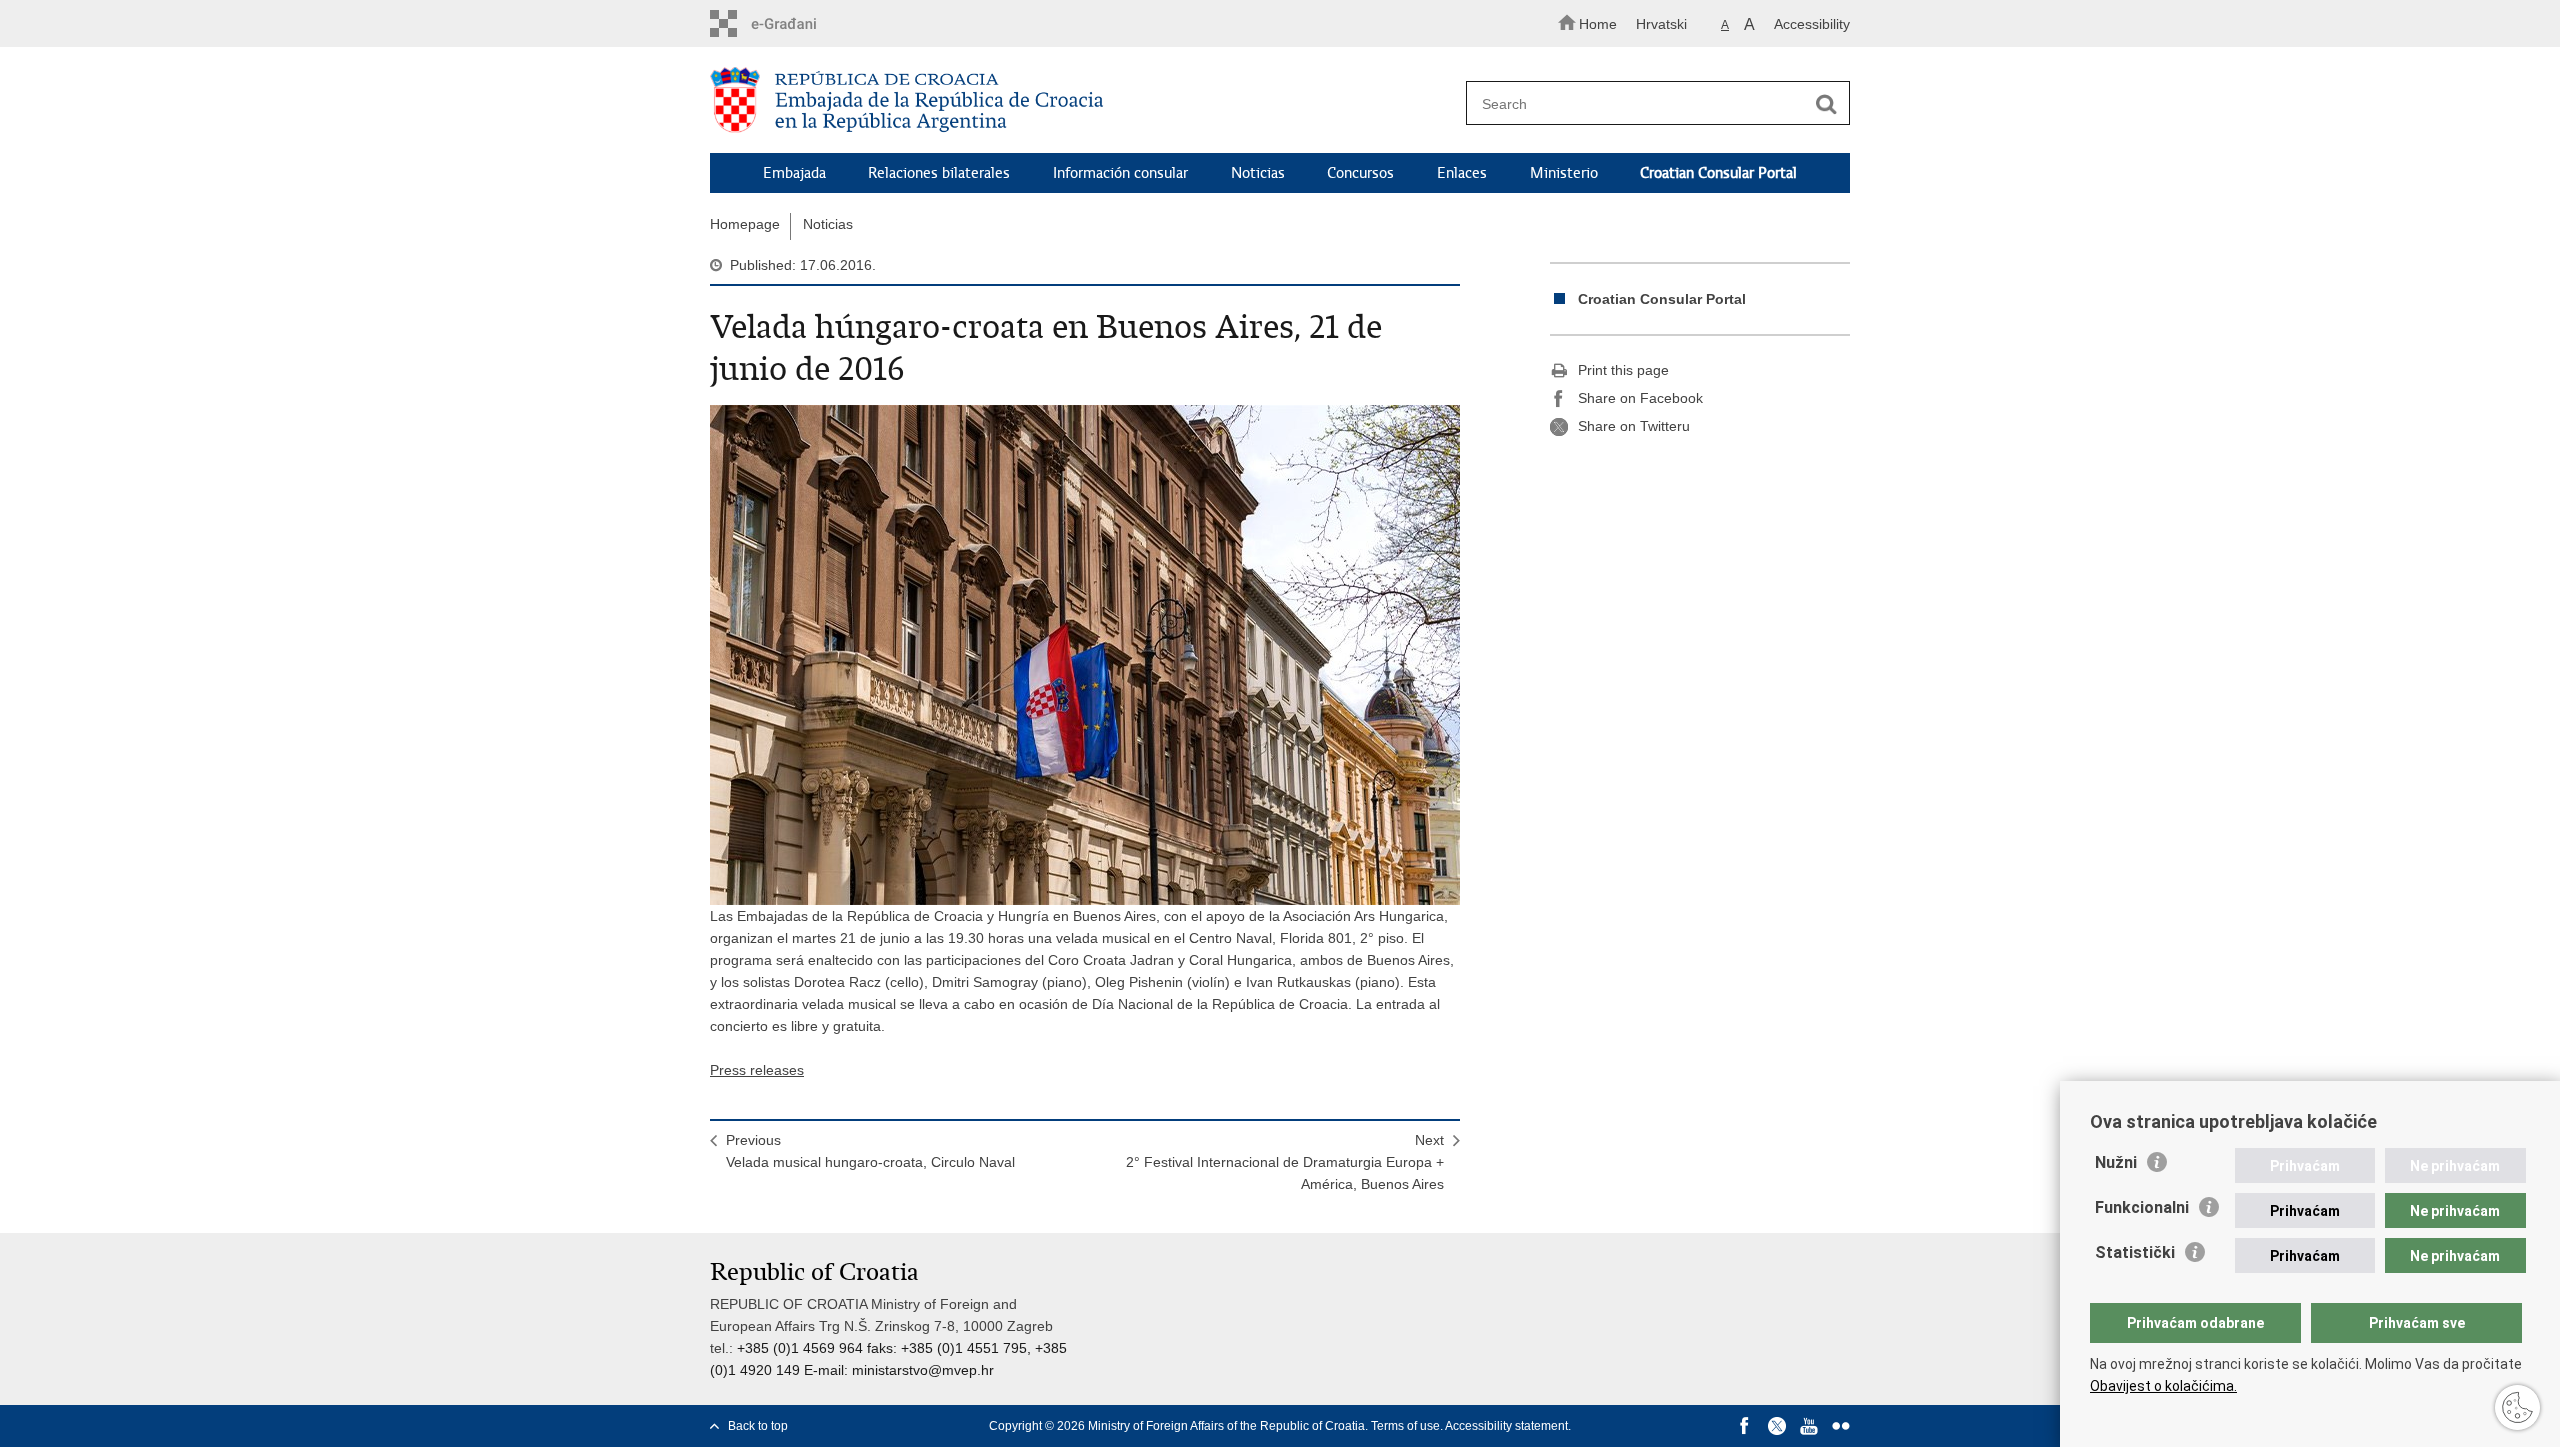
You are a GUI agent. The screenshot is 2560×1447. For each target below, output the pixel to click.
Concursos (1360, 173)
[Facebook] (1745, 1426)
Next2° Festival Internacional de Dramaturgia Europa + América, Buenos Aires (1285, 1162)
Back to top (758, 1426)
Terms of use (1405, 1426)
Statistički (2135, 1252)
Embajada (794, 173)
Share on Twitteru (1634, 426)
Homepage (745, 224)
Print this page (1623, 370)
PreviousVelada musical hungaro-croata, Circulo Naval (870, 1151)
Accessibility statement (1506, 1426)
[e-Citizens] (795, 23)
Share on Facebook (1640, 398)
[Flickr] (1841, 1426)
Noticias (1258, 173)
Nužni (2116, 1162)
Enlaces (1462, 173)
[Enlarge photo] (1085, 655)
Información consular (1120, 173)
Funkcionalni (2142, 1207)
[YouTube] (1809, 1426)
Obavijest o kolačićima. (2163, 1386)
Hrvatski (1661, 24)
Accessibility (1812, 24)
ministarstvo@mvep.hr (923, 1370)
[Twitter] (1777, 1426)
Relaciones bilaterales (939, 173)
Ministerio (1564, 173)
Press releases (757, 1070)
